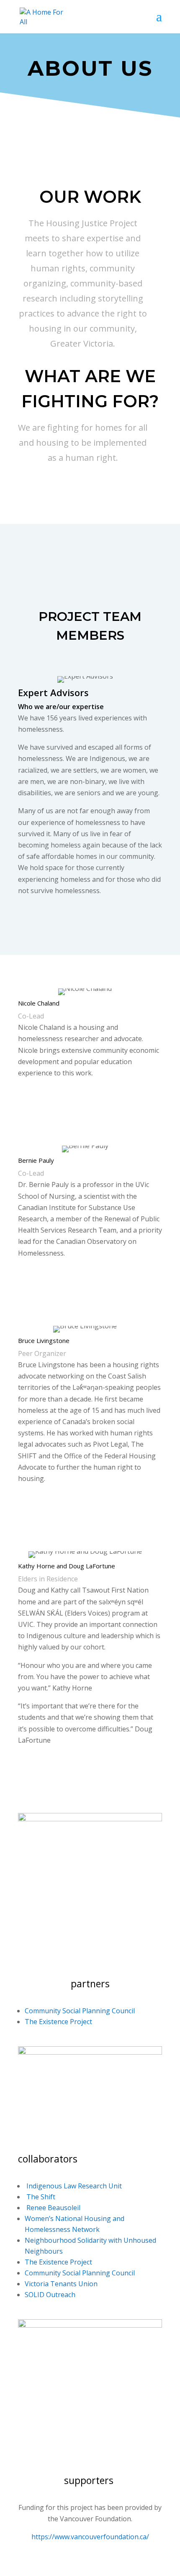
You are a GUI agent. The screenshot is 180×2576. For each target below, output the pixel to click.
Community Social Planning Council (80, 2011)
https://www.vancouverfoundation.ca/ (90, 2537)
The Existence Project (58, 2022)
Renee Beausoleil (53, 2208)
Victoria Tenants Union (61, 2284)
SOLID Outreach (50, 2295)
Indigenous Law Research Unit (73, 2186)
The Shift (40, 2197)
